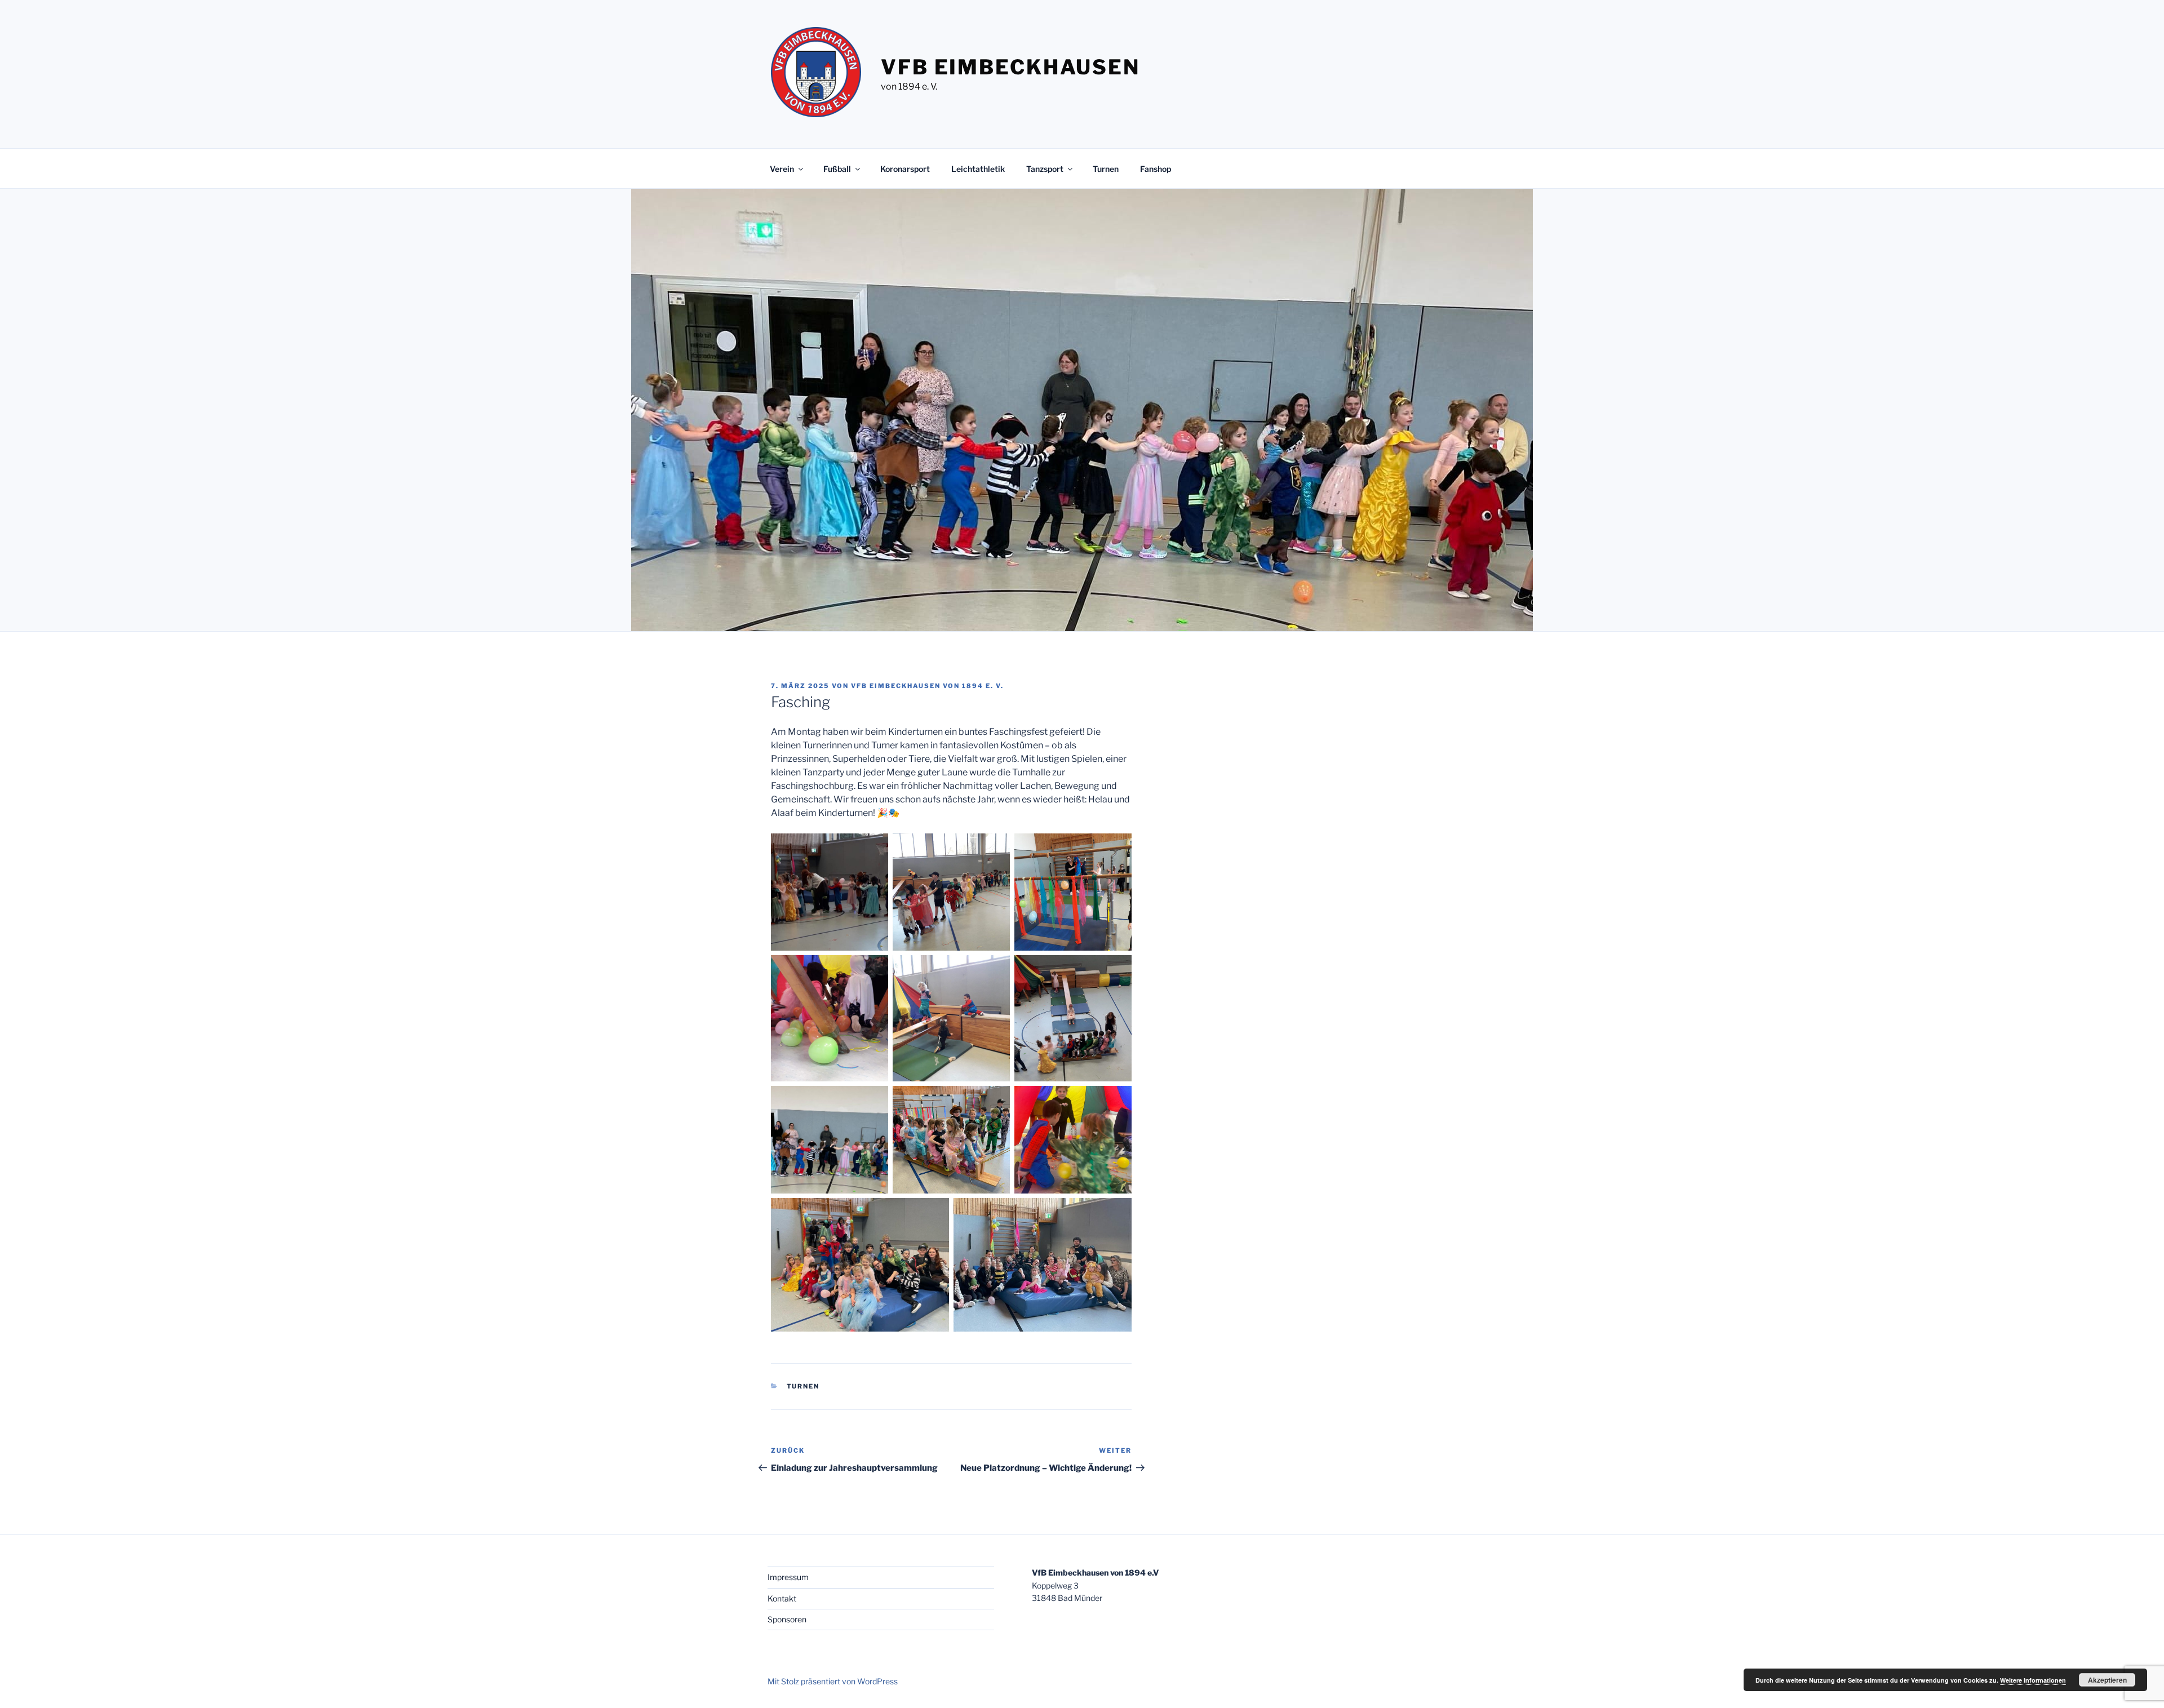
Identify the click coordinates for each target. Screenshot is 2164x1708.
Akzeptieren (2107, 1680)
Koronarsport (905, 169)
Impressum (788, 1577)
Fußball (837, 169)
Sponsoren (787, 1619)
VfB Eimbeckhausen (1010, 67)
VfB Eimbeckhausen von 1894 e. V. (927, 686)
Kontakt (782, 1598)
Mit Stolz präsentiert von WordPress (833, 1681)
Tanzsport (1045, 169)
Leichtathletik (978, 169)
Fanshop (1156, 169)
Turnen (1106, 169)
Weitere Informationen (2033, 1680)
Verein (782, 169)
